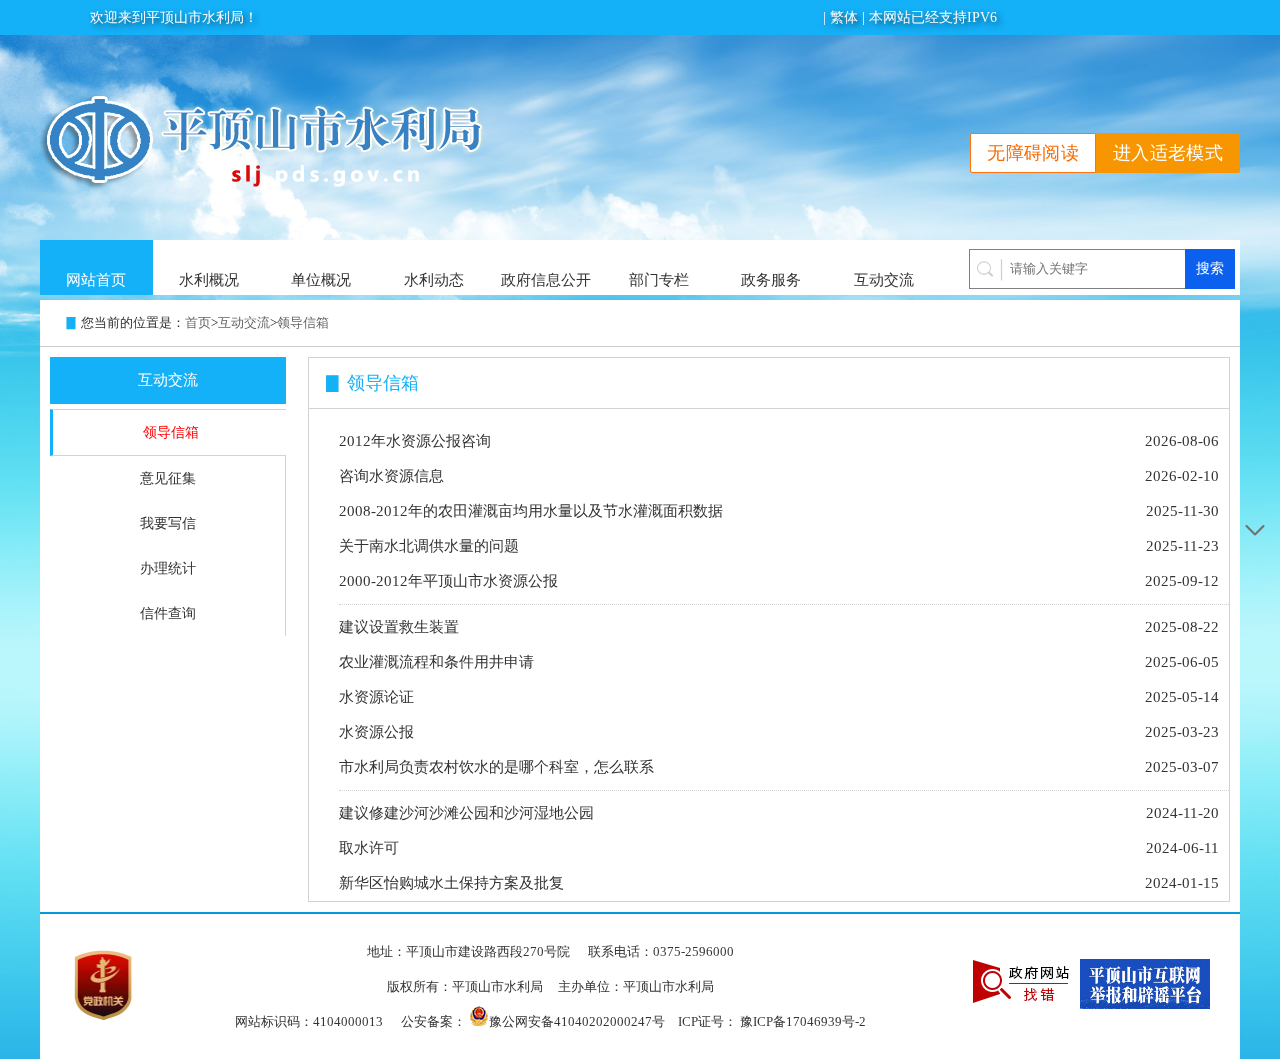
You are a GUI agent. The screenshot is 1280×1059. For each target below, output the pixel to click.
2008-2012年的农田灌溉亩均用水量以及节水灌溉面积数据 (531, 511)
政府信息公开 (546, 280)
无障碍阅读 (1033, 153)
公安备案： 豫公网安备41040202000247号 (533, 1020)
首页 (198, 322)
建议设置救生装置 (399, 627)
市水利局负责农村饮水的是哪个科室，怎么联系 (496, 767)
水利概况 (209, 280)
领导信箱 (303, 322)
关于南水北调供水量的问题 (429, 546)
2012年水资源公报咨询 (415, 441)
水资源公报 (376, 732)
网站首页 (96, 280)
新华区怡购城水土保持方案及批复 (451, 883)
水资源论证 (376, 697)
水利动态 (434, 280)
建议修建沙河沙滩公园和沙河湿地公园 (466, 813)
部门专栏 (659, 280)
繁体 (844, 17)
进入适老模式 (1168, 153)
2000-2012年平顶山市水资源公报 (448, 581)
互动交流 (884, 280)
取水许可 (369, 848)
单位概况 (321, 280)
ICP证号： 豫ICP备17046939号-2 (772, 1021)
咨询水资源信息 (391, 476)
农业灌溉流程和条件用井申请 (436, 662)
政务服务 (771, 280)
